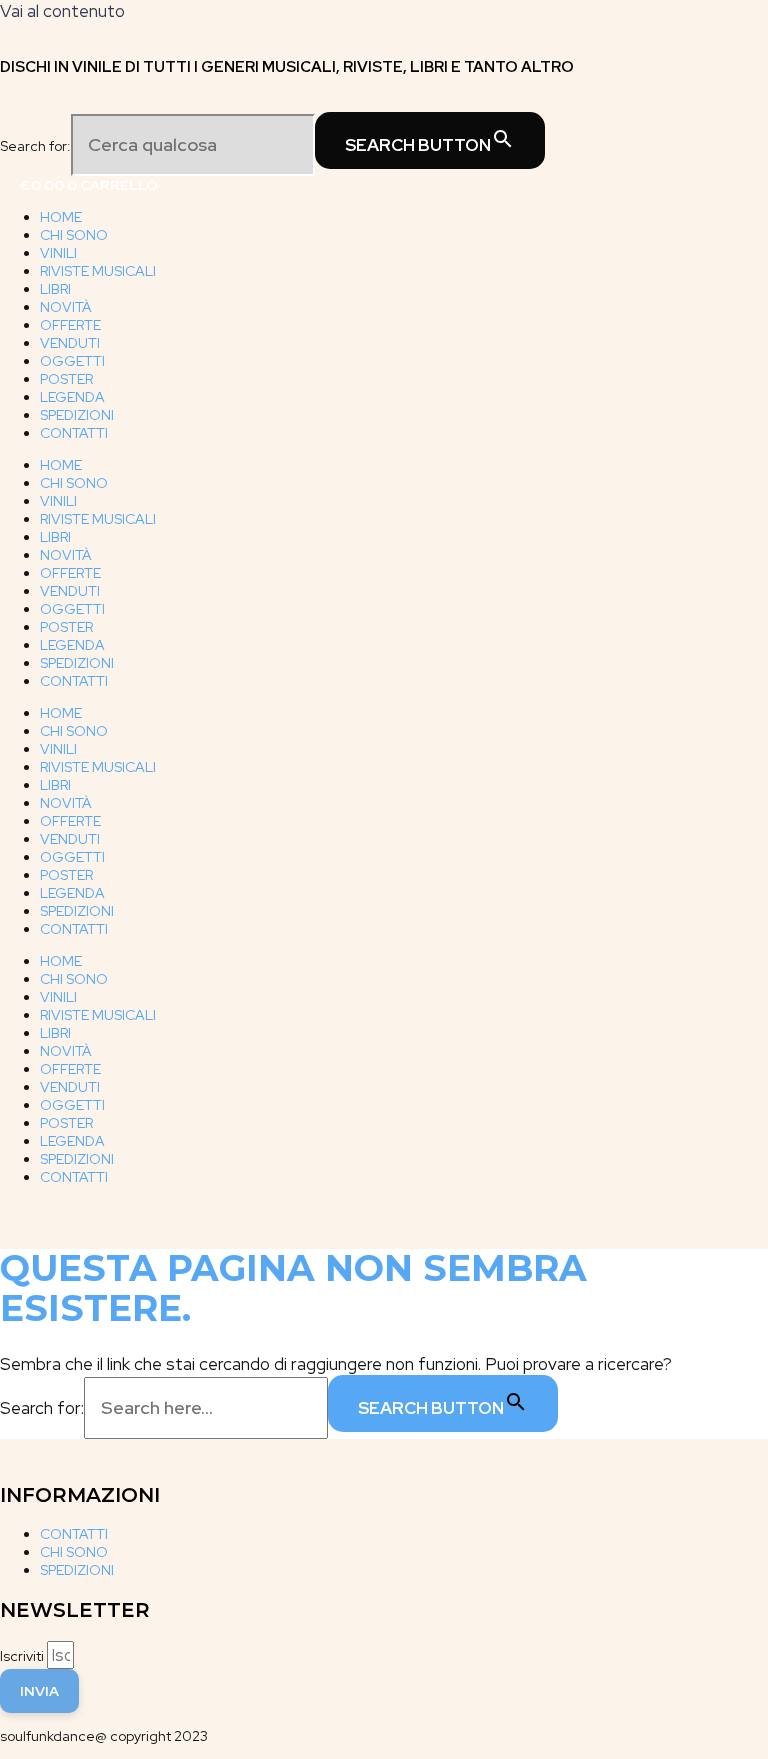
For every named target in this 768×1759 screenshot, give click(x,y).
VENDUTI (70, 343)
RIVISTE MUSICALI (98, 271)
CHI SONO (74, 235)
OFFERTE (70, 325)
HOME (61, 217)
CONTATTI (74, 433)
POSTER (66, 379)
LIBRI (55, 289)
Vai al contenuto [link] (62, 11)
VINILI (58, 253)
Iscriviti (23, 1656)
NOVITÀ (66, 307)
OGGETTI (72, 361)
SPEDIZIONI (77, 415)
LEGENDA (72, 397)
